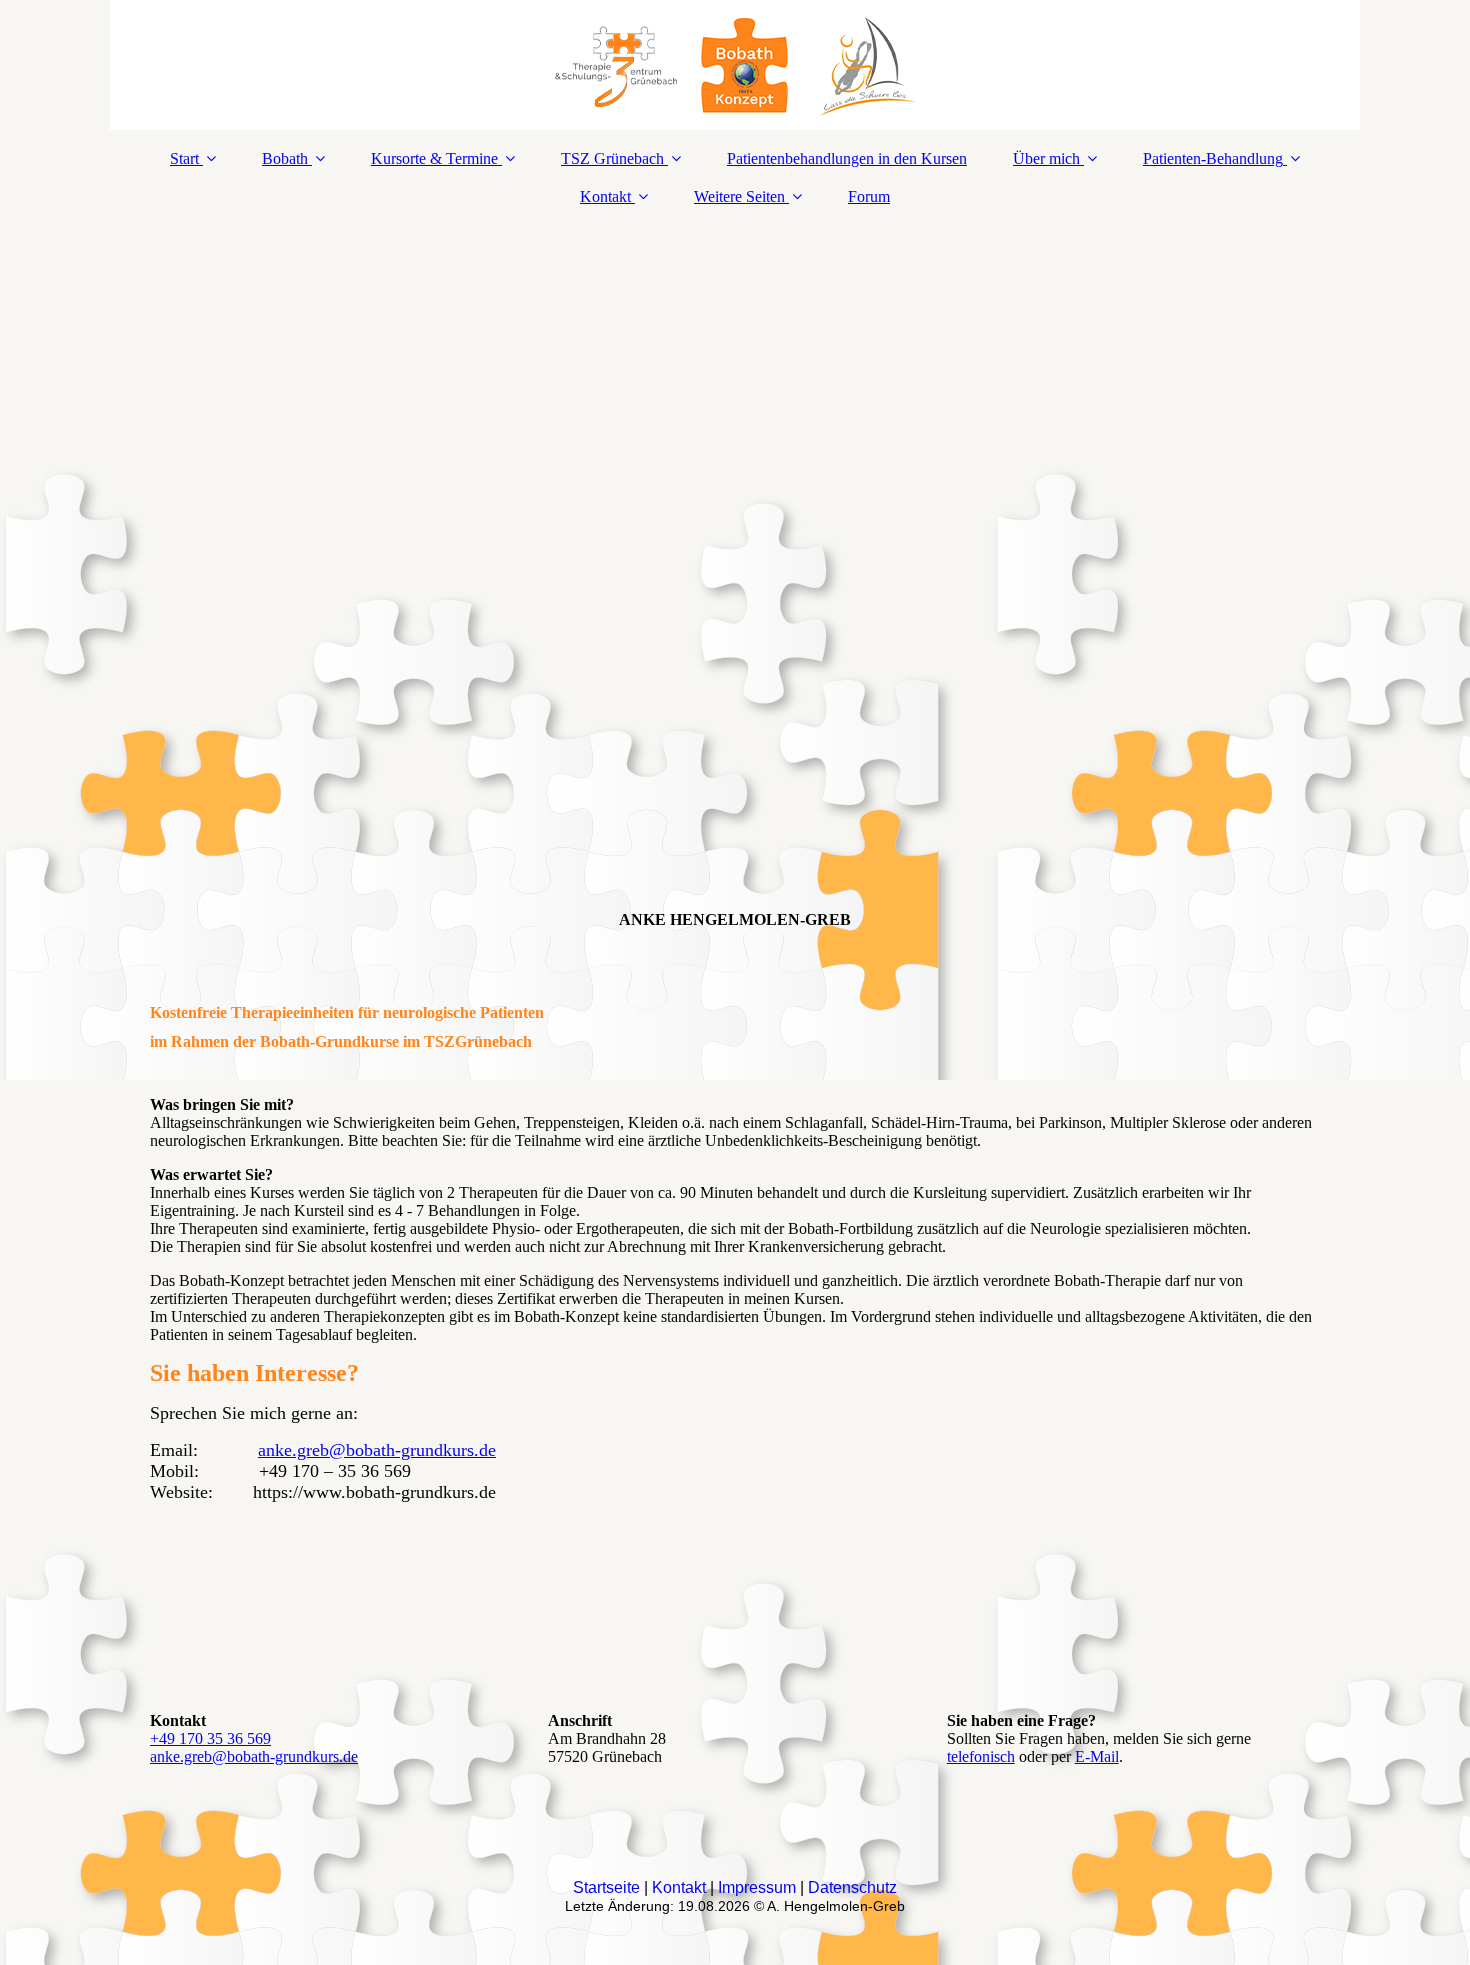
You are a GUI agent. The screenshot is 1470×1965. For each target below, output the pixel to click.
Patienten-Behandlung (1213, 158)
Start (184, 158)
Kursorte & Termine (434, 158)
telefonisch (981, 1756)
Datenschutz (852, 1887)
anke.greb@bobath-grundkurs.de (377, 1450)
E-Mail (1097, 1756)
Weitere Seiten (739, 196)
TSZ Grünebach (612, 158)
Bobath (285, 158)
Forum (869, 196)
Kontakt (605, 196)
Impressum (757, 1887)
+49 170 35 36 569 (210, 1738)
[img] (735, 65)
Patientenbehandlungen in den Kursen (847, 158)
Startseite (606, 1887)
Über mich (1046, 158)
